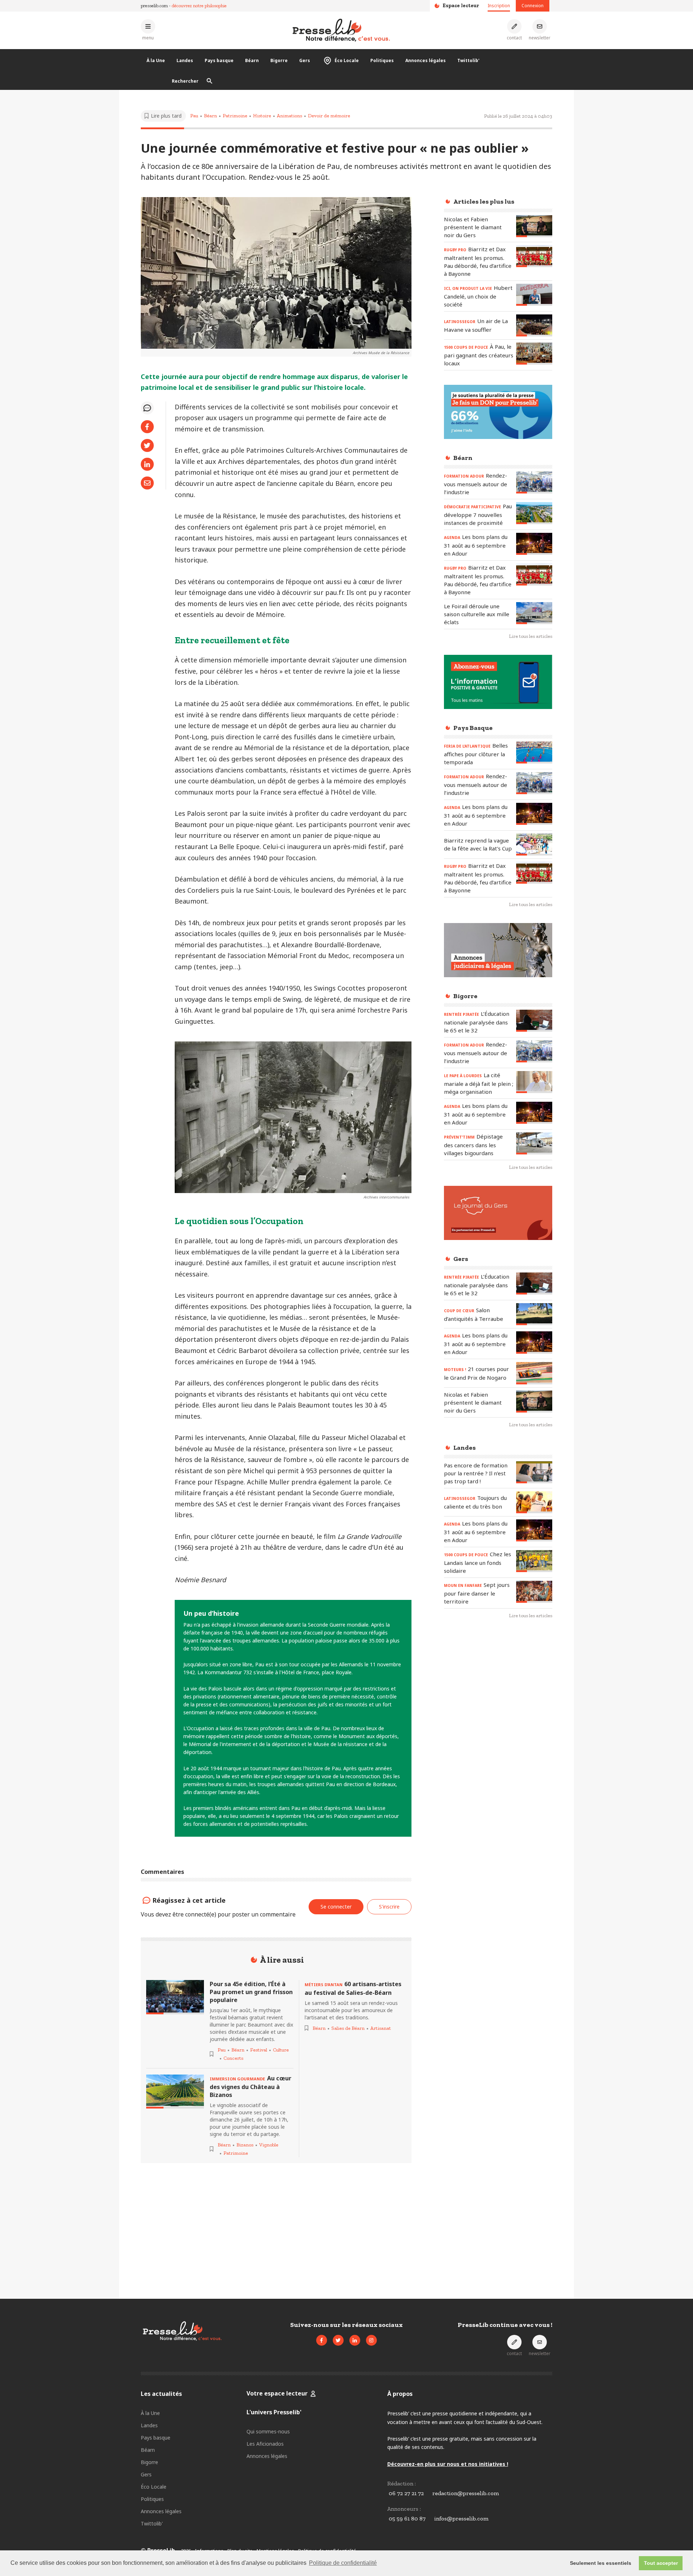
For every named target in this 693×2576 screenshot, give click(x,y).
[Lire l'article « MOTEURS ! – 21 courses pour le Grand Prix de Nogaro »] (534, 1373)
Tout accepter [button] (661, 2563)
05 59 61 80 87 (407, 2518)
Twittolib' (468, 60)
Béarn (252, 60)
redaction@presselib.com (466, 2493)
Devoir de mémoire (329, 116)
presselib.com (154, 6)
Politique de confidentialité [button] (343, 2563)
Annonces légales (426, 60)
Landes (185, 60)
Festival (259, 2050)
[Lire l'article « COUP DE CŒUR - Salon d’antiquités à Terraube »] (534, 1314)
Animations (289, 116)
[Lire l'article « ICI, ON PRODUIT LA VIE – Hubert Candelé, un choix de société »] (534, 295)
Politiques (382, 60)
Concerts (233, 2058)
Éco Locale (347, 60)
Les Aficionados (265, 2444)
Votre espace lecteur (277, 2393)
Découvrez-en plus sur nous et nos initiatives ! (448, 2464)
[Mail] (147, 483)
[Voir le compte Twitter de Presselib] (338, 2340)
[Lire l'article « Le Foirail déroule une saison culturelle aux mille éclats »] (534, 613)
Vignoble (269, 2145)
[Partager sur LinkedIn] (147, 464)
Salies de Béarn (348, 2028)
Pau (194, 116)
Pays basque (219, 60)
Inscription (499, 6)
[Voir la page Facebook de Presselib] (322, 2340)
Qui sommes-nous (268, 2431)
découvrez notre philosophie (199, 6)
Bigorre (279, 60)
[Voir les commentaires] (147, 408)
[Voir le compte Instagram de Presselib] (371, 2340)
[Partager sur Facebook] (147, 427)
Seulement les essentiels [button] (601, 2563)
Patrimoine (235, 116)
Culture (281, 2050)
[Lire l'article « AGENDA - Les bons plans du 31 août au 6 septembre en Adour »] (534, 544)
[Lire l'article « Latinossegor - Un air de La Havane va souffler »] (534, 325)
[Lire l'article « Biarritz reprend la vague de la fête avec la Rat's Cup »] (534, 845)
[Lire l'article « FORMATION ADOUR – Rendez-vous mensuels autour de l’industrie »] (534, 482)
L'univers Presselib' (274, 2412)
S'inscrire (639, 2536)
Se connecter (336, 1907)
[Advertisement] (498, 1742)
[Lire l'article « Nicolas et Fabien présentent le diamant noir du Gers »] (534, 226)
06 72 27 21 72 (406, 2493)
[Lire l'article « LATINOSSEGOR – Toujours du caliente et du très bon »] (534, 1502)
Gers (305, 60)
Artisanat (381, 2028)
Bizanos (245, 2145)
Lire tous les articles (531, 636)
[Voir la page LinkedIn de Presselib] (355, 2340)
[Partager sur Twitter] (147, 445)
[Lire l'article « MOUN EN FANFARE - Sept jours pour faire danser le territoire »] (534, 1592)
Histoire (262, 116)
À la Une (156, 60)
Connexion (533, 6)
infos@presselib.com (461, 2518)
